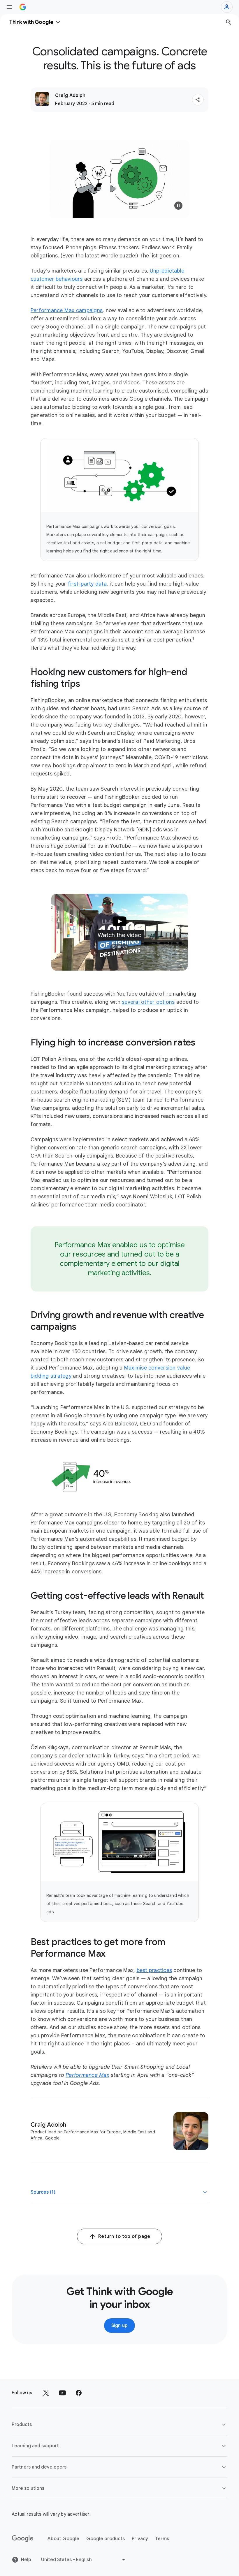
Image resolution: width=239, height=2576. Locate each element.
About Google (63, 2539)
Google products (106, 2539)
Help (26, 2560)
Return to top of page (124, 2236)
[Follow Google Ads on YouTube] (62, 2393)
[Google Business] (23, 7)
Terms (162, 2539)
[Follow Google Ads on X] (46, 2393)
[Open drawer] (9, 7)
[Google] (23, 2539)
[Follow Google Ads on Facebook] (79, 2393)
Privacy (140, 2539)
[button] (198, 100)
